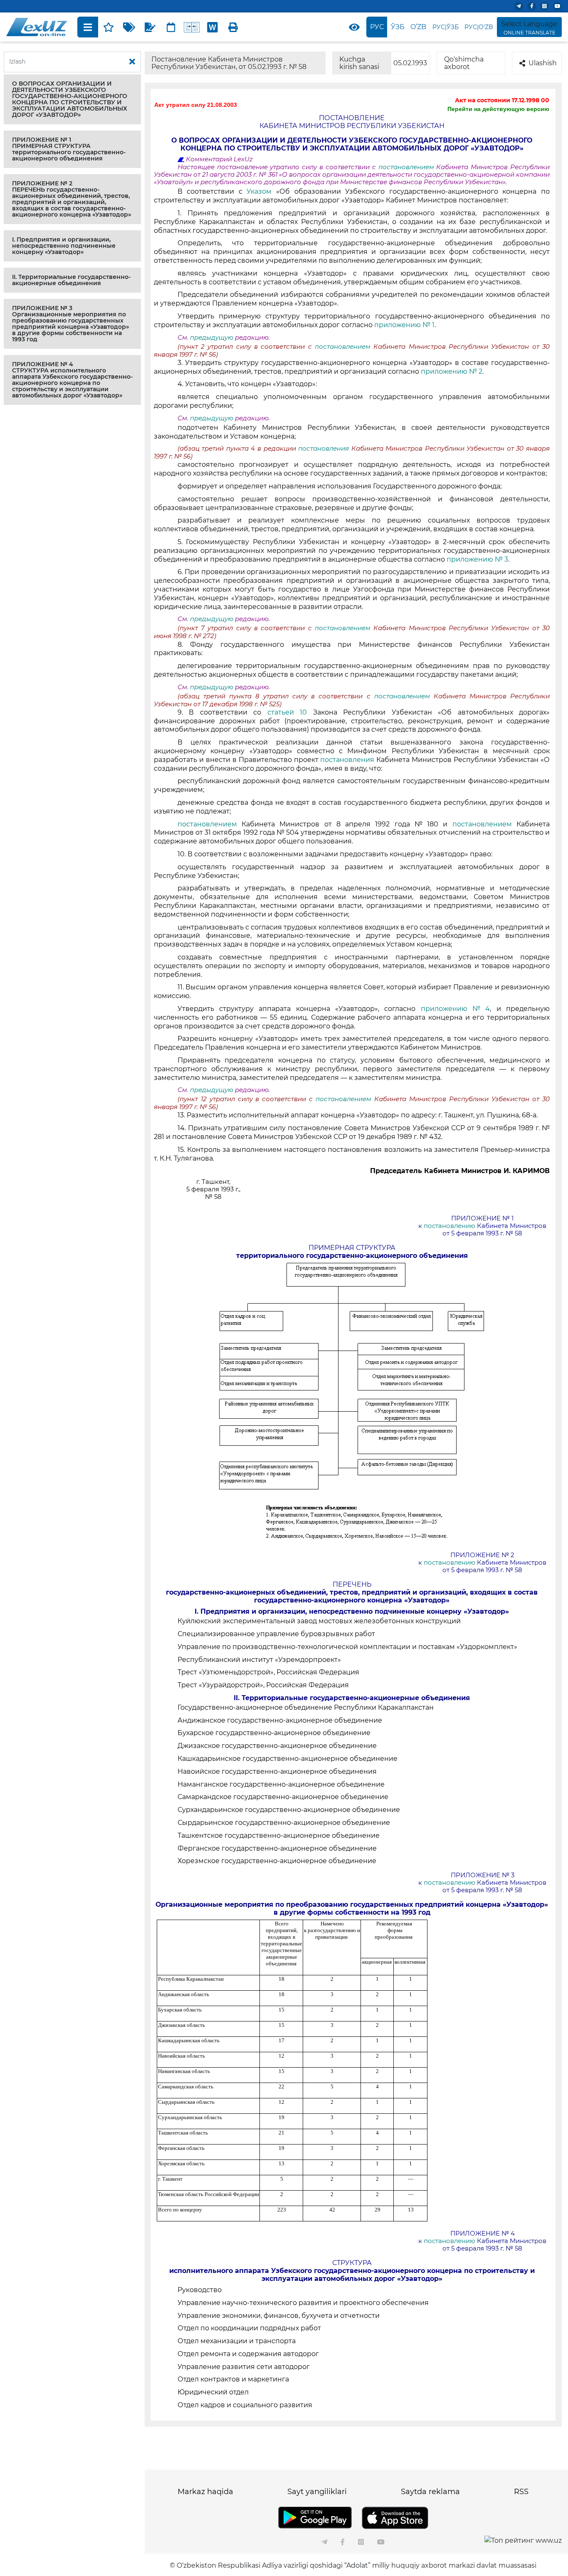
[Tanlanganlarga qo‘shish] (109, 27)
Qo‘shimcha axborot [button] (464, 63)
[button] (72, 99)
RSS (521, 2492)
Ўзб (398, 27)
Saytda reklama (430, 2492)
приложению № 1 (404, 325)
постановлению (450, 1226)
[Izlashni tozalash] (132, 62)
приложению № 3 (477, 559)
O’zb (418, 27)
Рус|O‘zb (479, 27)
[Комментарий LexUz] (150, 27)
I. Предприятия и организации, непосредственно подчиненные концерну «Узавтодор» (64, 246)
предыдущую (212, 338)
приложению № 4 (456, 1009)
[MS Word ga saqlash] (212, 27)
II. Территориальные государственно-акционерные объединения (71, 280)
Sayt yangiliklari (317, 2492)
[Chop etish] (233, 27)
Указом (261, 191)
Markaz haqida (205, 2492)
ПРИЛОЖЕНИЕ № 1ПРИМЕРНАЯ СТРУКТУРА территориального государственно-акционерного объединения (69, 149)
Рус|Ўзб (446, 27)
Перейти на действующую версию (498, 109)
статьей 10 (290, 712)
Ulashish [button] (543, 63)
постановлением (407, 167)
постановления (325, 449)
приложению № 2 (452, 371)
